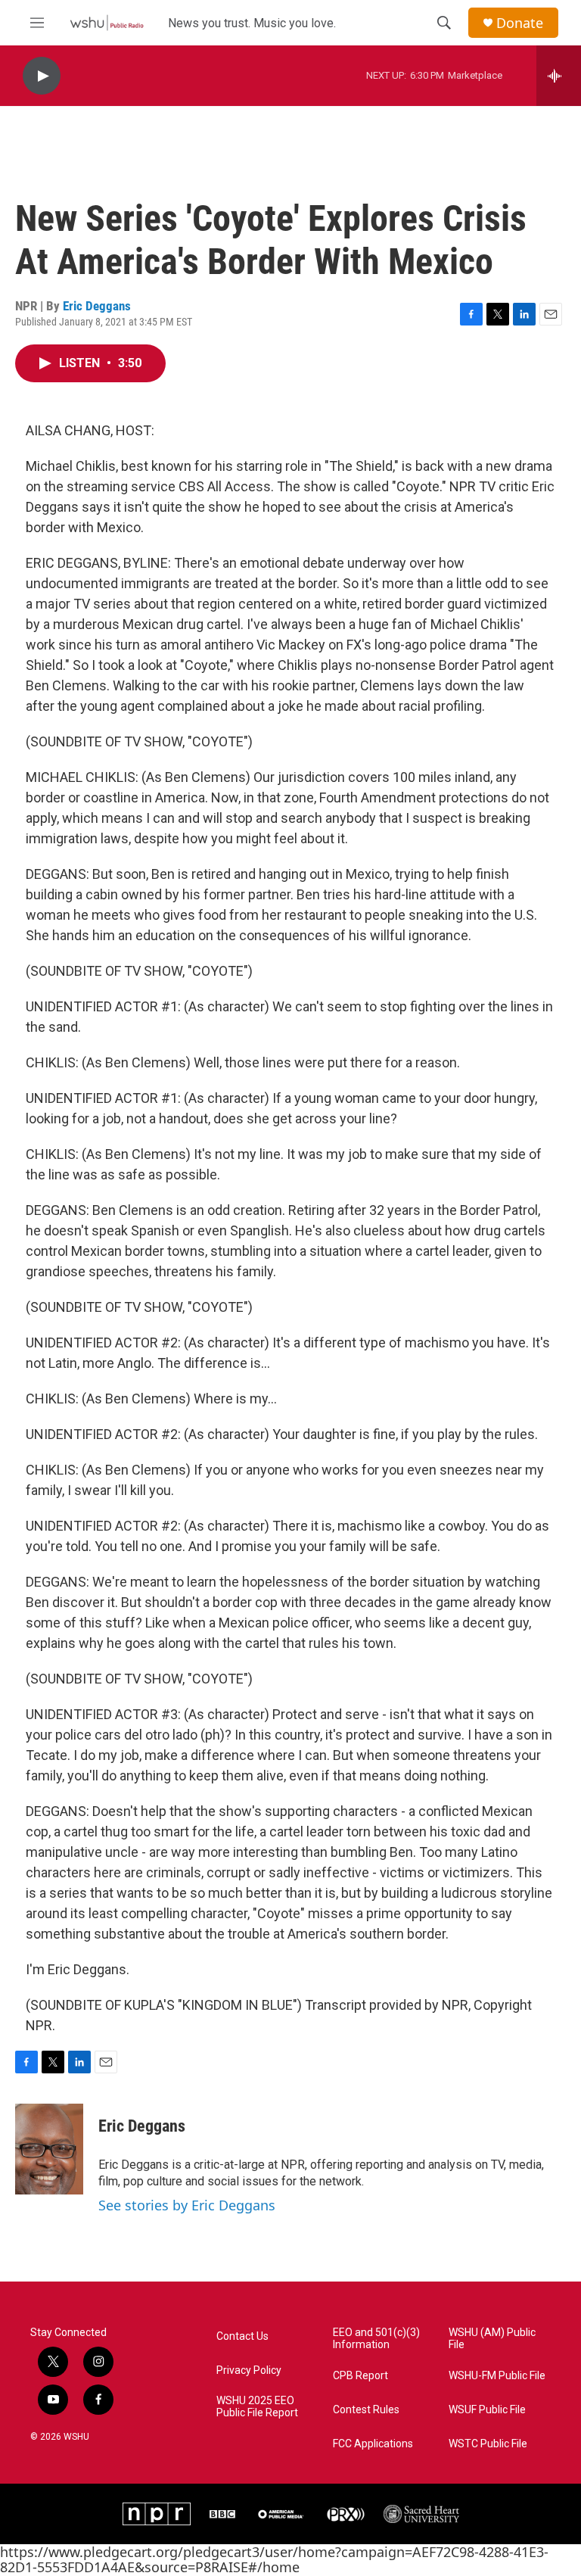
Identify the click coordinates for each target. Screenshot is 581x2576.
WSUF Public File (487, 2410)
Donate (520, 23)
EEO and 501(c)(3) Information (376, 2339)
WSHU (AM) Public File (492, 2339)
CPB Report (360, 2376)
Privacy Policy (249, 2370)
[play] (42, 76)
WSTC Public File (488, 2444)
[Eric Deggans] (49, 2149)
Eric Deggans (97, 306)
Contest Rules (366, 2410)
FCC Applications (373, 2444)
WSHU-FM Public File (497, 2376)
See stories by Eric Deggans (187, 2205)
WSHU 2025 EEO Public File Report (257, 2407)
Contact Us (242, 2336)
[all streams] (559, 76)
